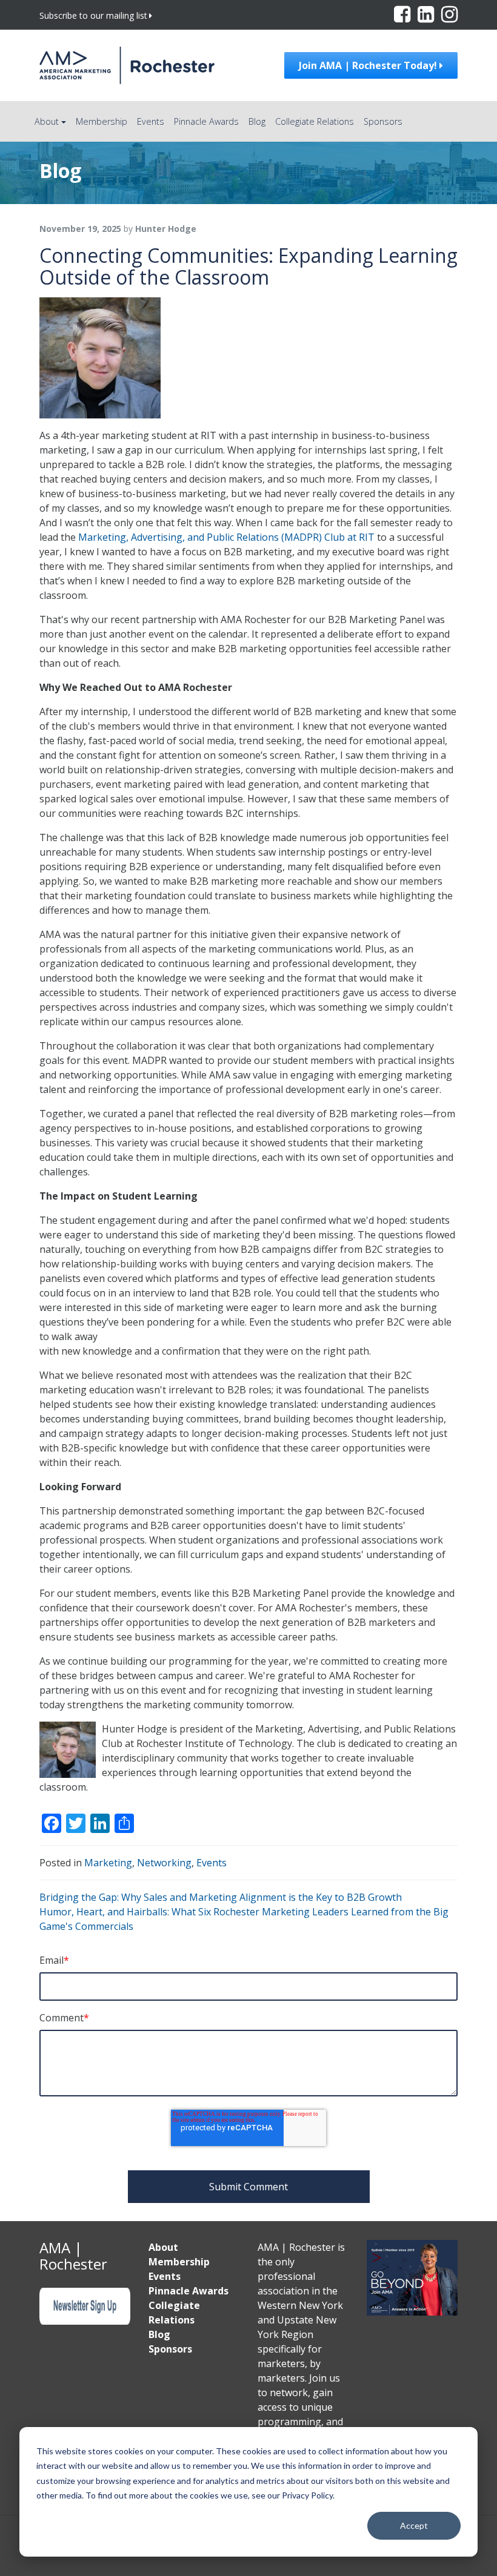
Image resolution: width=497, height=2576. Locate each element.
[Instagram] (449, 18)
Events (151, 121)
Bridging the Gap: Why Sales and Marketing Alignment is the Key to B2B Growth (221, 1897)
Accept (414, 2525)
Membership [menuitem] (179, 2262)
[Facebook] (403, 18)
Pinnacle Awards (206, 121)
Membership (102, 121)
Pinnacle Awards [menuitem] (188, 2291)
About (47, 121)
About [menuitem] (163, 2247)
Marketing (108, 1863)
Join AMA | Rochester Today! (369, 65)
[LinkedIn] (427, 18)
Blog (257, 121)
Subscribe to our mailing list (93, 15)
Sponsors (383, 121)
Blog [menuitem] (159, 2334)
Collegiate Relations (315, 121)
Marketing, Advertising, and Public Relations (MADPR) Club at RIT (226, 537)
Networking (164, 1863)
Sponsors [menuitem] (170, 2349)
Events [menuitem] (165, 2276)
